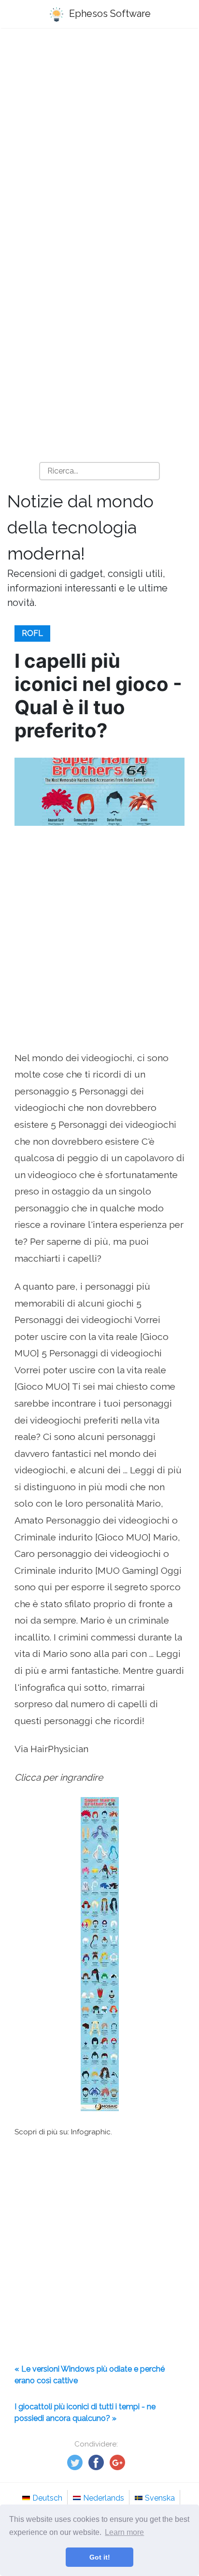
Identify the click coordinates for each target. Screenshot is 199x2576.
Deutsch (47, 2498)
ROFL (32, 633)
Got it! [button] (100, 2557)
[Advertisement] (99, 144)
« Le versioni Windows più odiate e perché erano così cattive (90, 2375)
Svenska (160, 2498)
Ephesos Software (109, 14)
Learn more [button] (124, 2532)
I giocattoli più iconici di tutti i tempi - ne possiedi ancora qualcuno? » (85, 2412)
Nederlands (104, 2498)
